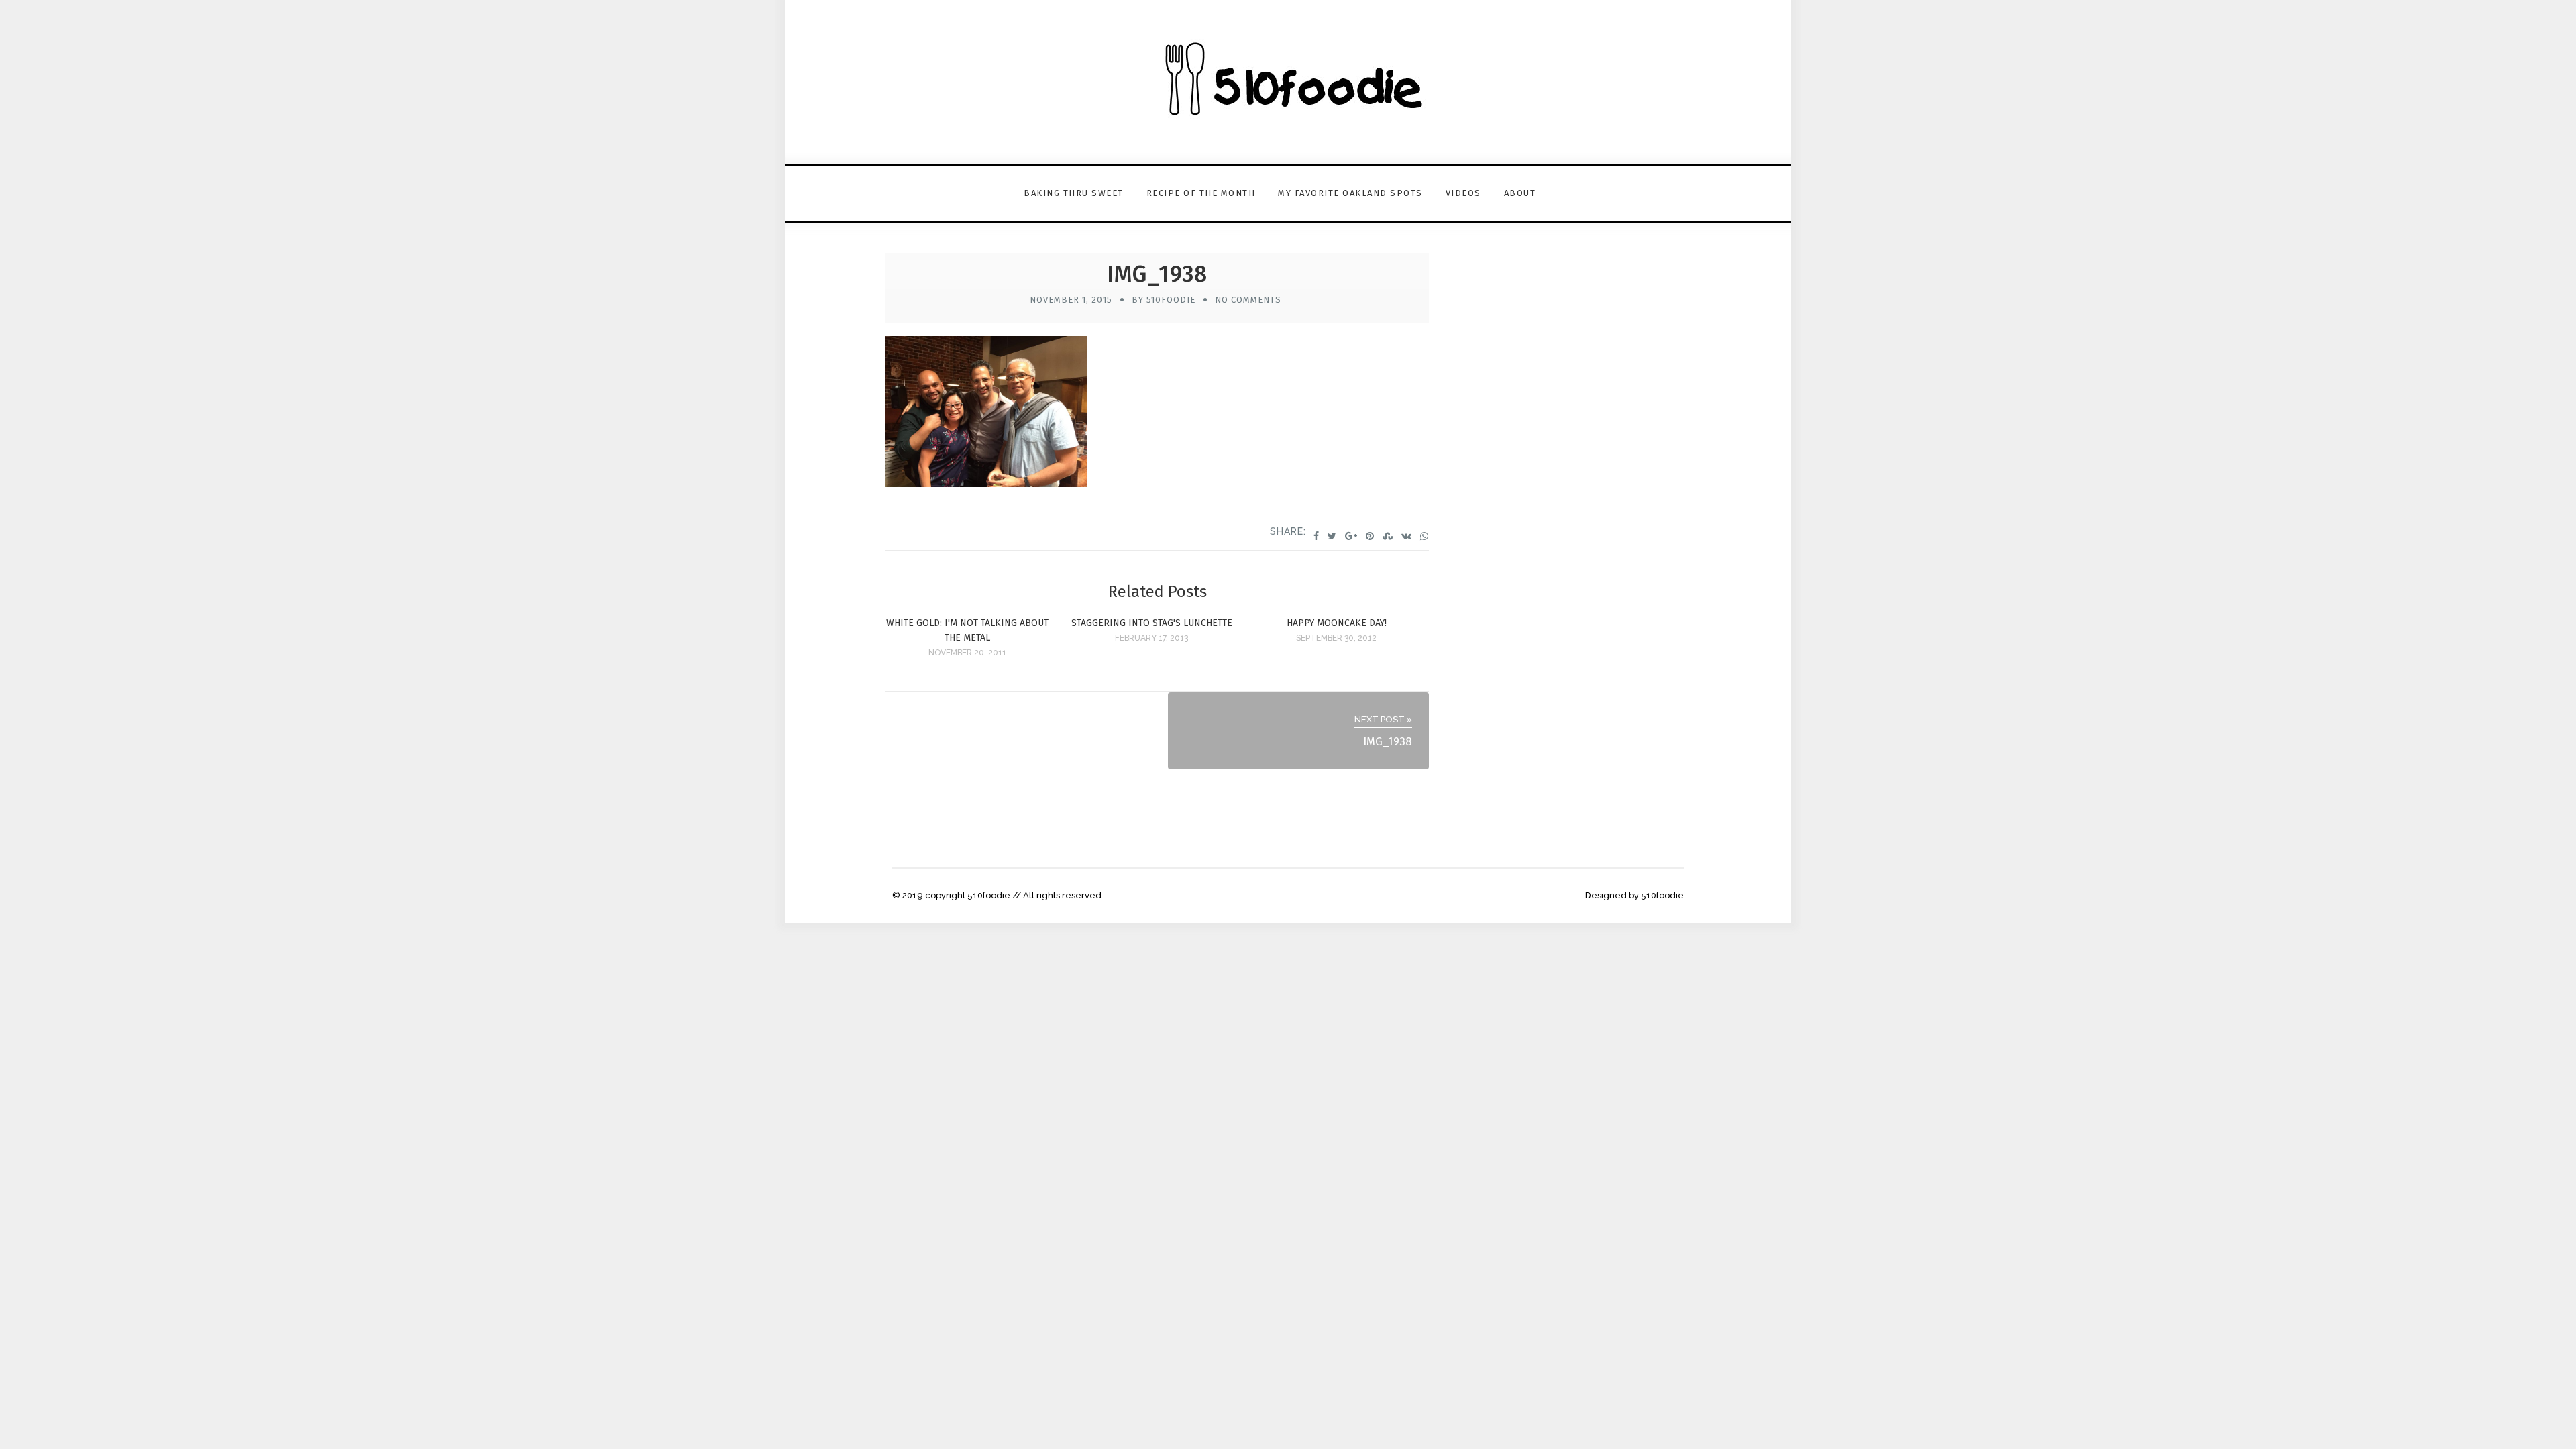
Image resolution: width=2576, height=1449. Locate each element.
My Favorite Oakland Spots (1350, 193)
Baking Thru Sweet (1074, 193)
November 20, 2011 (967, 653)
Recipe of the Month (1201, 193)
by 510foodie (1164, 300)
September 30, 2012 (1336, 638)
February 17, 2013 (1151, 638)
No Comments (1248, 300)
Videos (1463, 193)
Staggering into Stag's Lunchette (1152, 623)
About (1520, 193)
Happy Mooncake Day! (1337, 623)
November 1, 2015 (1071, 300)
